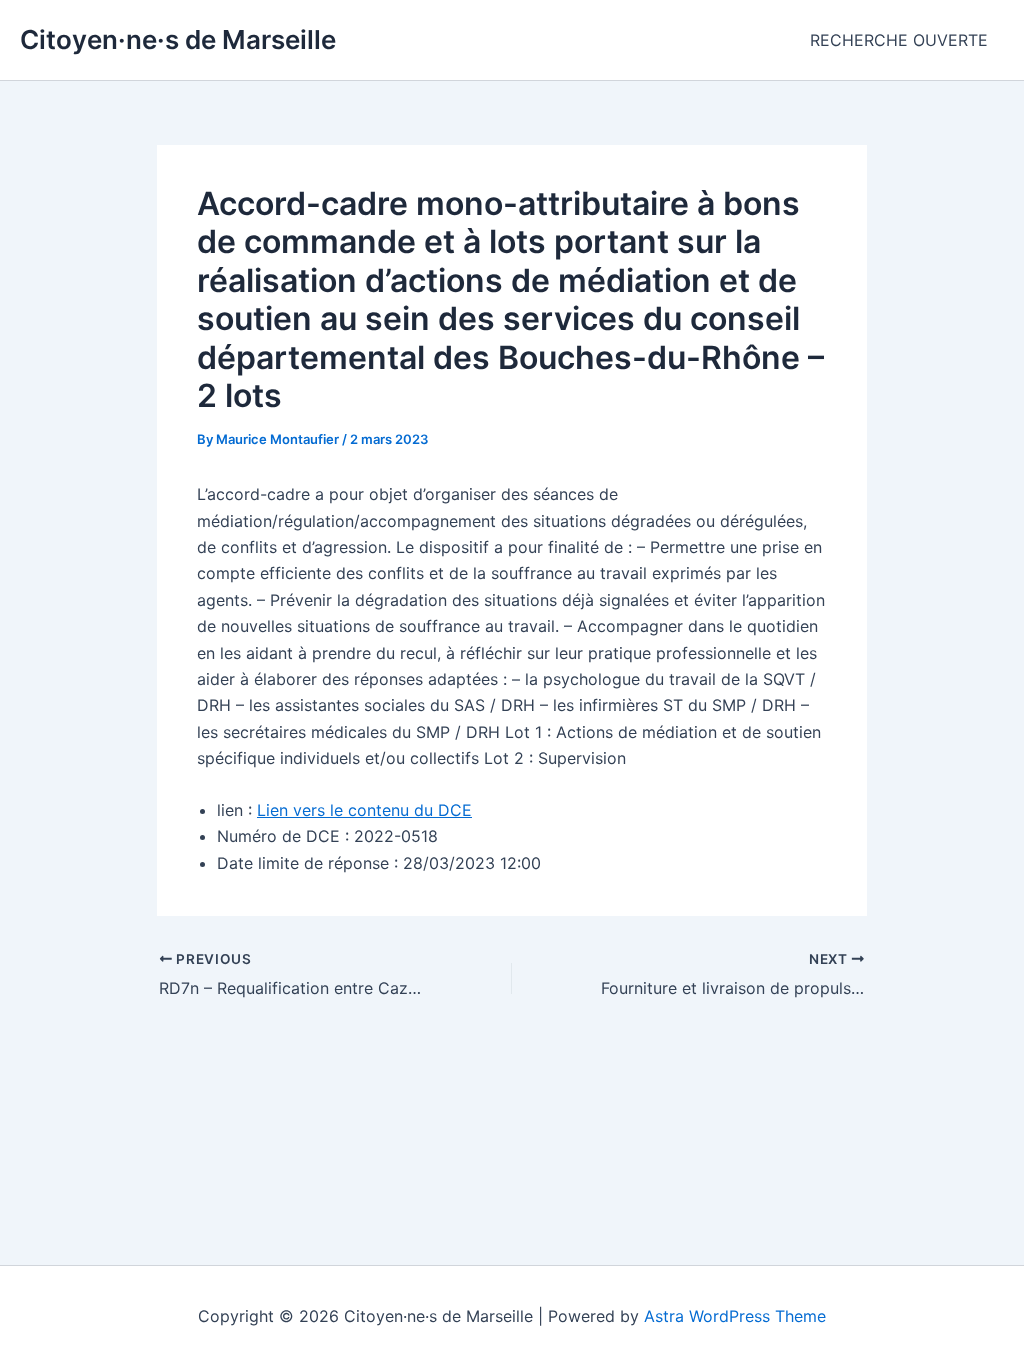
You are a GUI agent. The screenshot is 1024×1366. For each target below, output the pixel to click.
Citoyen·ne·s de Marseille (178, 39)
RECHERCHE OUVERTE (899, 40)
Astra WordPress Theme (735, 1316)
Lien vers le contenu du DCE (364, 810)
